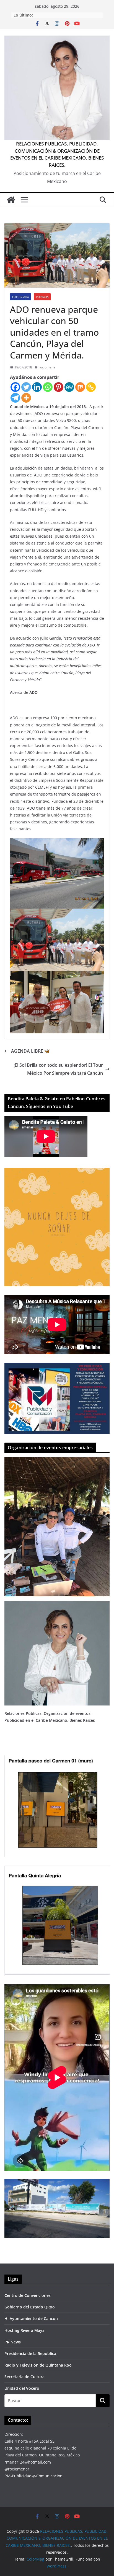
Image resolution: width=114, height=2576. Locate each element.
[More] (26, 398)
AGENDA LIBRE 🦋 (30, 1051)
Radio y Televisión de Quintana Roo (38, 2365)
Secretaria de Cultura (24, 2377)
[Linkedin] (37, 387)
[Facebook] (15, 387)
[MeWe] (69, 387)
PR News (13, 2342)
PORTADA (42, 297)
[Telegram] (15, 398)
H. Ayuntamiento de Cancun (31, 2318)
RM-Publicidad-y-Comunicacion (33, 2476)
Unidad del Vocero (22, 2388)
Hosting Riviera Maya (24, 2330)
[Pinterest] (59, 387)
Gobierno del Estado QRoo (30, 2307)
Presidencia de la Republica (30, 2353)
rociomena (47, 367)
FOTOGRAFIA (20, 297)
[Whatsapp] (48, 387)
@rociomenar (17, 2469)
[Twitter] (26, 387)
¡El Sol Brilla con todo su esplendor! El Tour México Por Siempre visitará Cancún (58, 1069)
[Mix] (80, 387)
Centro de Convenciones (28, 2295)
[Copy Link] (91, 387)
